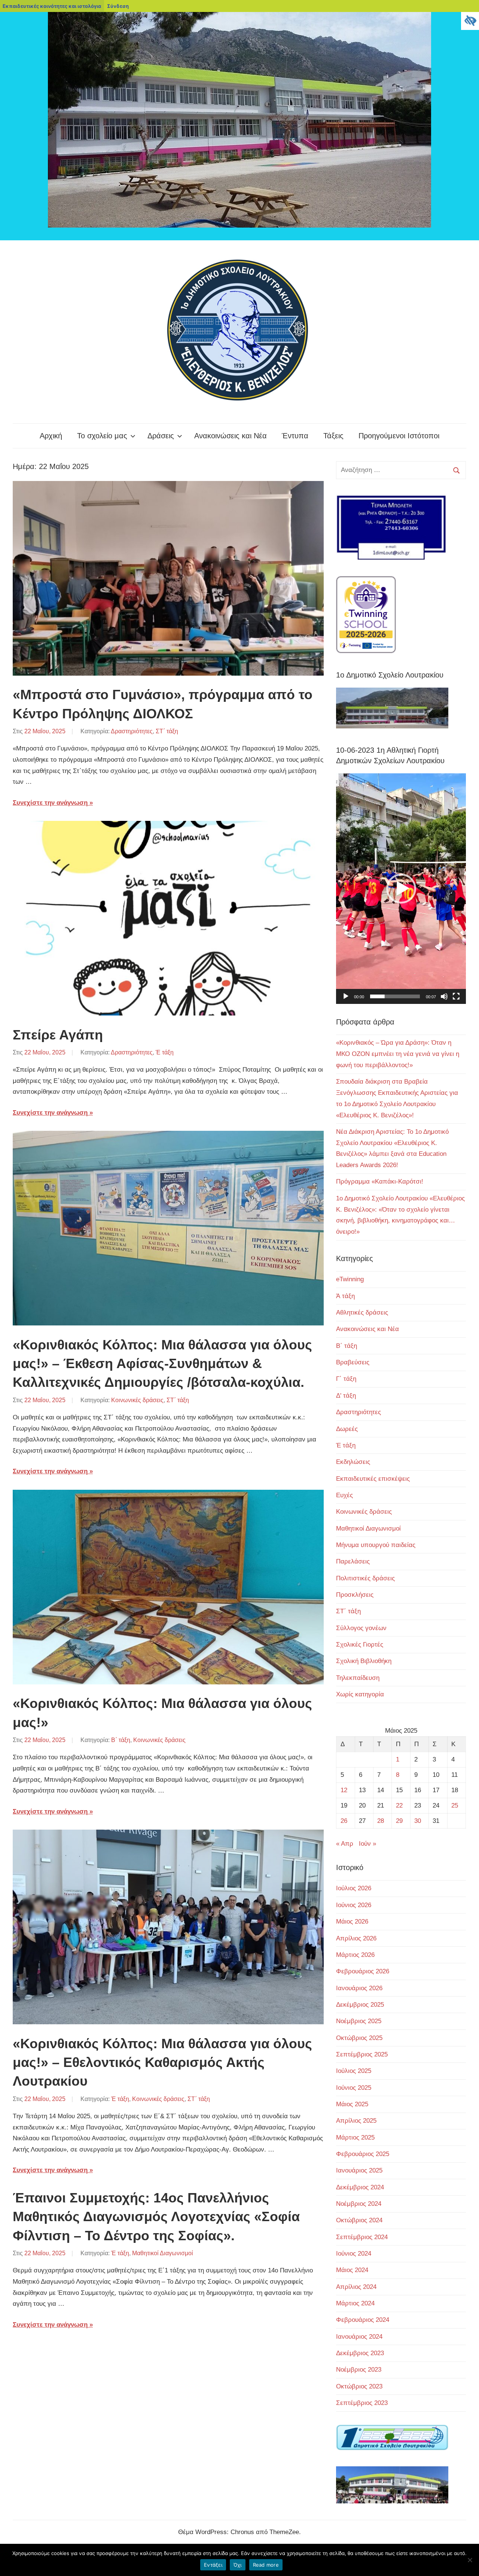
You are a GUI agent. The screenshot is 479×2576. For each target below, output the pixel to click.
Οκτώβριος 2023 (359, 2386)
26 (344, 1821)
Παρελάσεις (353, 1561)
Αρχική (51, 436)
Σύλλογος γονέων (361, 1628)
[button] (401, 889)
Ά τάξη (345, 1296)
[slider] (395, 996)
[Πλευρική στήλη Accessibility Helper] (470, 21)
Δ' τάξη (346, 1396)
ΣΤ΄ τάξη (167, 731)
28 (381, 1821)
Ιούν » (367, 1844)
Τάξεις (333, 436)
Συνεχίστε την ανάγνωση (50, 803)
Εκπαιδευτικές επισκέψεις (373, 1479)
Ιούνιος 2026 (354, 1905)
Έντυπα (295, 436)
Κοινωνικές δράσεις (137, 1400)
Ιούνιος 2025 (354, 2088)
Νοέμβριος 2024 (359, 2204)
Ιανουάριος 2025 (359, 2170)
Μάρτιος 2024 (355, 2303)
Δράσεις (161, 436)
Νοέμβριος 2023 (359, 2370)
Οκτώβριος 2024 (359, 2220)
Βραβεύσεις (353, 1362)
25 (455, 1805)
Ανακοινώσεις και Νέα (231, 436)
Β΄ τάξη (121, 1740)
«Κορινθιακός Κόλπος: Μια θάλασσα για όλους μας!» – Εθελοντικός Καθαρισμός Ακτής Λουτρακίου (162, 2062)
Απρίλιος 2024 (356, 2287)
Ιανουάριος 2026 (359, 1988)
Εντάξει (213, 2565)
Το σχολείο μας (102, 436)
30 (418, 1821)
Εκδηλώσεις (353, 1462)
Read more (266, 2565)
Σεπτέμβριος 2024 (362, 2237)
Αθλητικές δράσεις (362, 1313)
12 (344, 1790)
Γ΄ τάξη (346, 1379)
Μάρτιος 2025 (355, 2137)
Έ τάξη (165, 1052)
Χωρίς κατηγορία (360, 1694)
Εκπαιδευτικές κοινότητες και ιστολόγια (52, 6)
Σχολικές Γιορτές (360, 1645)
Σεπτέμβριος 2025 (362, 2054)
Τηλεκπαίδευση (358, 1678)
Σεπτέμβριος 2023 (362, 2403)
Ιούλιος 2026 (354, 1888)
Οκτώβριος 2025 (359, 2038)
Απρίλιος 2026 (356, 1938)
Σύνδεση (118, 6)
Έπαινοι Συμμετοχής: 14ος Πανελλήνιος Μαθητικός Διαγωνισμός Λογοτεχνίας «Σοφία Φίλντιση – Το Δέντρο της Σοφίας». (156, 2217)
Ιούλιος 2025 (354, 2071)
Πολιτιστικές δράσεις (365, 1578)
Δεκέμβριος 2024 (360, 2187)
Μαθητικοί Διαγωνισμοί (163, 2253)
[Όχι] (470, 2560)
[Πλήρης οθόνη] (456, 996)
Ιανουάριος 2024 (359, 2337)
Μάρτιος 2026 (355, 1955)
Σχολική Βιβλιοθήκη (364, 1661)
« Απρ (345, 1844)
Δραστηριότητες (132, 731)
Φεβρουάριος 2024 (363, 2320)
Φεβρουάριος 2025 (363, 2154)
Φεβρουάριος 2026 (363, 1971)
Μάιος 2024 (352, 2270)
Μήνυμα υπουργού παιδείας (376, 1545)
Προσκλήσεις (355, 1595)
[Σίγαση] (444, 996)
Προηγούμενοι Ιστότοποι (399, 436)
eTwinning (350, 1279)
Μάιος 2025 (352, 2104)
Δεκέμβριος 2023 (360, 2353)
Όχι (238, 2565)
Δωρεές (347, 1429)
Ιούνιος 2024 (354, 2254)
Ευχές (344, 1495)
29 (399, 1821)
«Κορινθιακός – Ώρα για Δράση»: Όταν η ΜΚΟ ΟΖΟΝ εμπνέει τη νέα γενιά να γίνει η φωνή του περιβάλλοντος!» (398, 1054)
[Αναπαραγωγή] (346, 996)
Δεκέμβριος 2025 (360, 2005)
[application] (401, 889)
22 (399, 1805)
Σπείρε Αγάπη (58, 1035)
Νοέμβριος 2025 (359, 2021)
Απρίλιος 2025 (356, 2121)
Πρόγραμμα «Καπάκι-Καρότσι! (380, 1182)
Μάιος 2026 (352, 1922)
